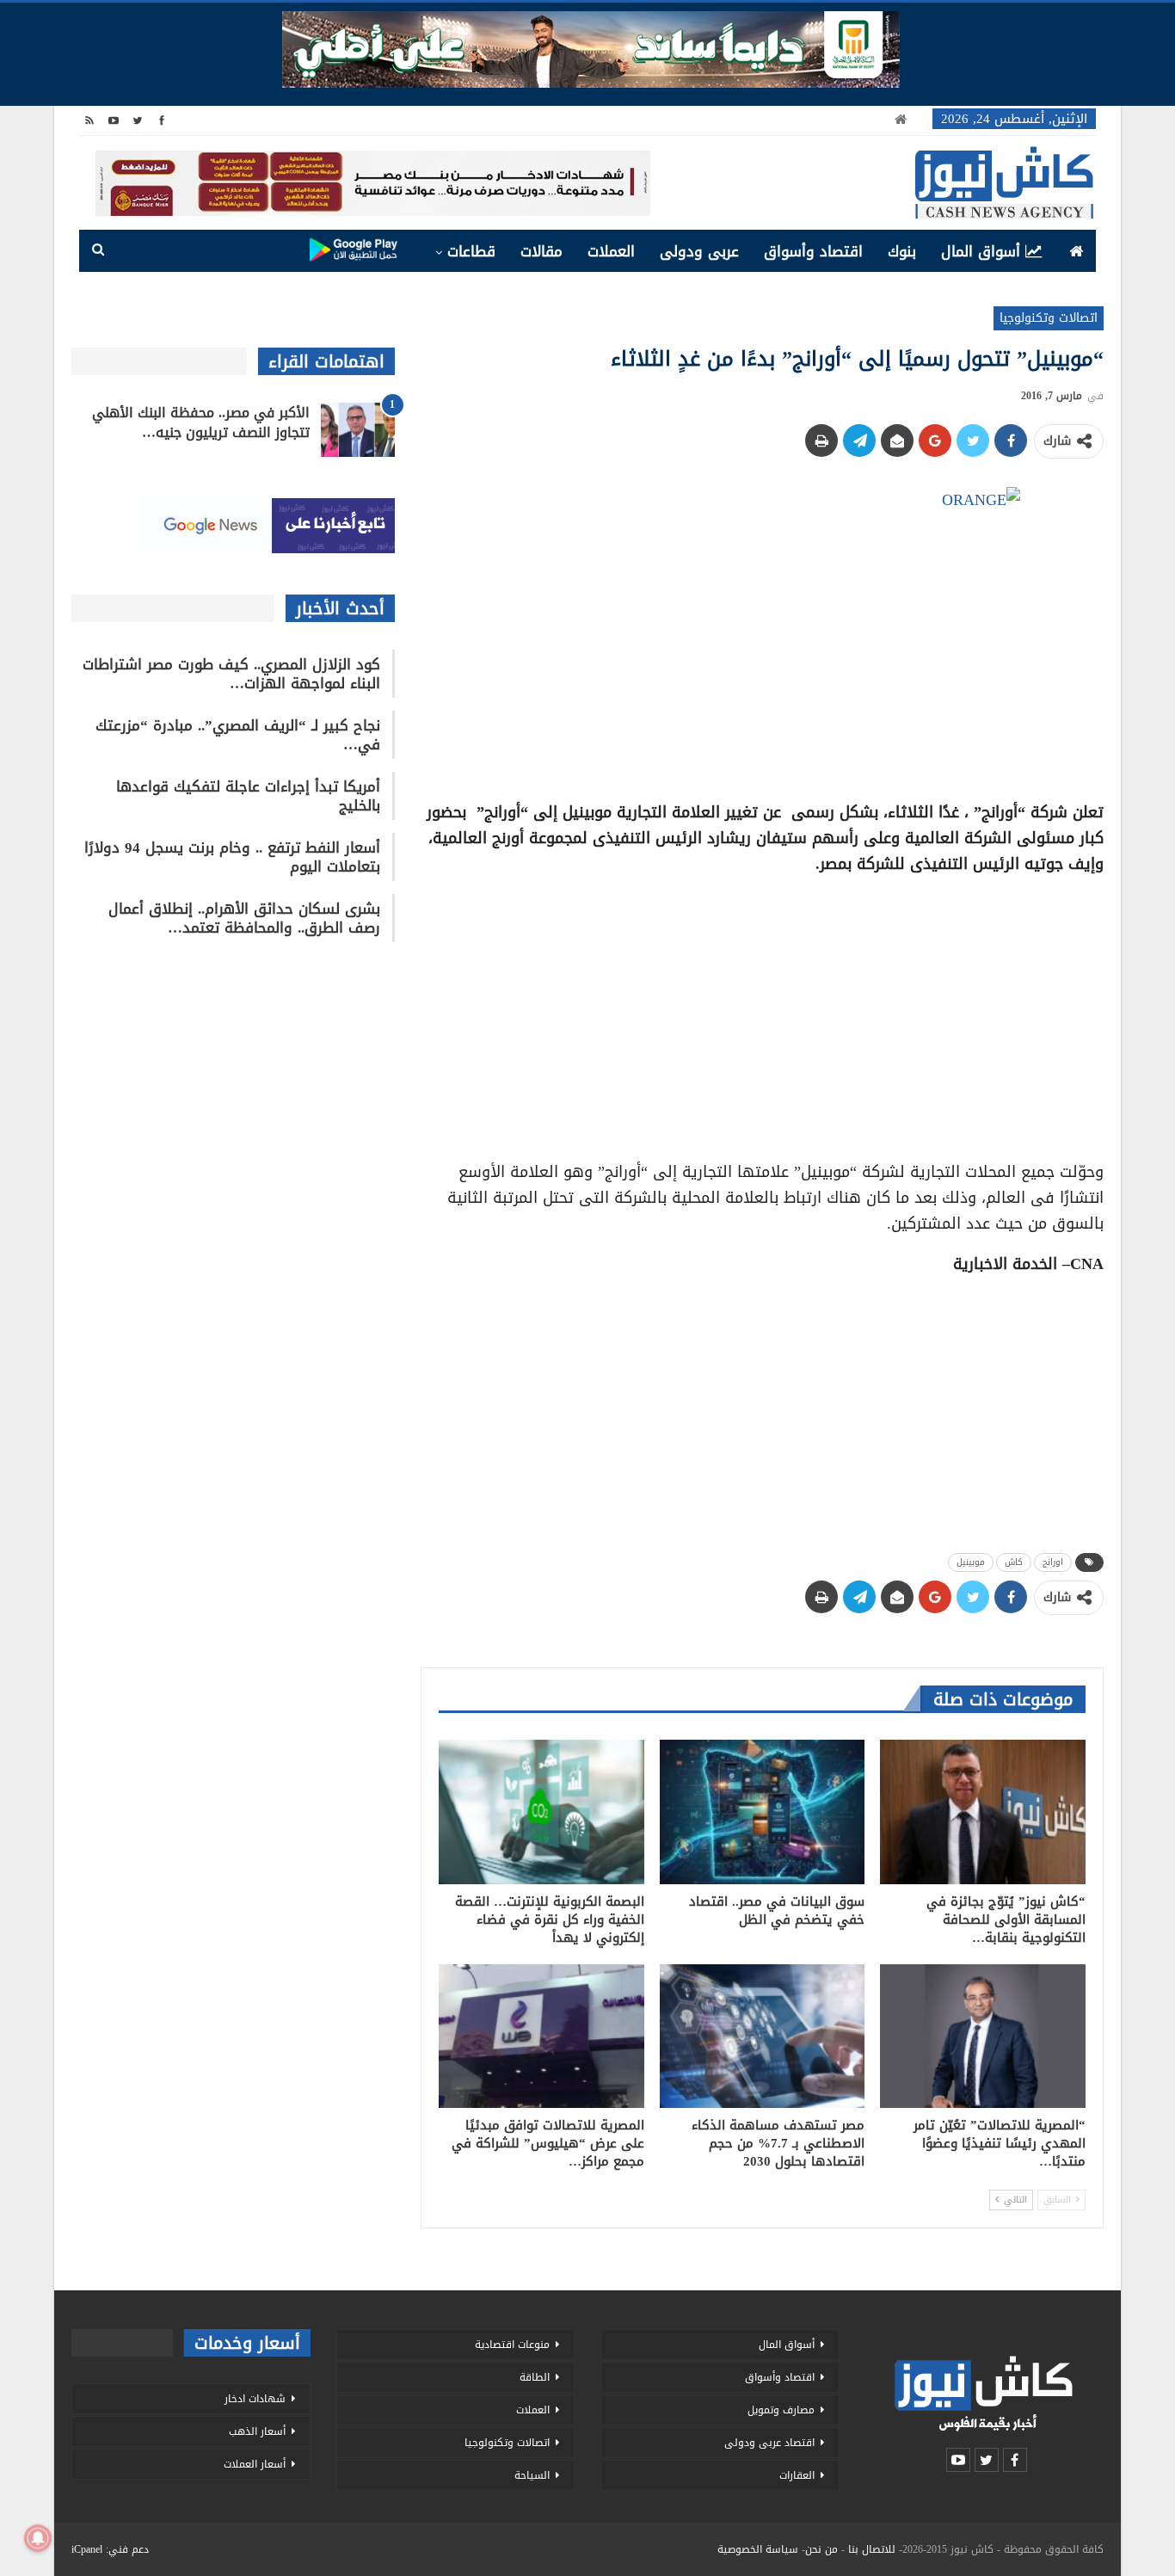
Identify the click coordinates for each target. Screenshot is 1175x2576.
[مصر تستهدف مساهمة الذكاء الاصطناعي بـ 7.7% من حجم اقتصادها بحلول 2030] (763, 2036)
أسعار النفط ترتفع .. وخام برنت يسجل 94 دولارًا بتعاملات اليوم (232, 857)
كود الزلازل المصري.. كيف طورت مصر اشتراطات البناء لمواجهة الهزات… (231, 674)
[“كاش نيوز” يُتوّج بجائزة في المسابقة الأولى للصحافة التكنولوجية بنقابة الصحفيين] (983, 1812)
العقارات (797, 2475)
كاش (1014, 1562)
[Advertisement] (762, 1012)
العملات (611, 251)
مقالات (541, 251)
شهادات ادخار (255, 2399)
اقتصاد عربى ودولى (769, 2443)
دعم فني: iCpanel (110, 2549)
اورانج (1053, 1562)
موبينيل (971, 1562)
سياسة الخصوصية (758, 2549)
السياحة (532, 2475)
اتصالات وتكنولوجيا (1049, 318)
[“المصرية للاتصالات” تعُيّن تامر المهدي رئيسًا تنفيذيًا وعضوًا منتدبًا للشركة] (983, 2036)
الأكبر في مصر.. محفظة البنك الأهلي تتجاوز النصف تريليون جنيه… (201, 422)
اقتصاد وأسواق (813, 251)
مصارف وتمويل (781, 2410)
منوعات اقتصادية (512, 2345)
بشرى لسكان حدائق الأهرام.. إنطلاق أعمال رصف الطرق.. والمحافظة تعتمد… (244, 918)
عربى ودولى (699, 251)
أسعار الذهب (257, 2431)
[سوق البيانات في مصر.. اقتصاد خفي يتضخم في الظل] (763, 1812)
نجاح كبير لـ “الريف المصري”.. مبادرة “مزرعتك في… (238, 735)
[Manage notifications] (38, 2538)
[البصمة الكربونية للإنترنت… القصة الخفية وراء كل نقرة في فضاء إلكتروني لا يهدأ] (541, 1812)
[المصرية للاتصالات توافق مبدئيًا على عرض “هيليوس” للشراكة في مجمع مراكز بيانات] (541, 2036)
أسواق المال (981, 251)
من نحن (821, 2549)
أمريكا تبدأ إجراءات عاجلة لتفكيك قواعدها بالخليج (248, 796)
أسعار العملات (255, 2464)
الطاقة (535, 2377)
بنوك (902, 251)
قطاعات (471, 251)
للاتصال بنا (872, 2549)
